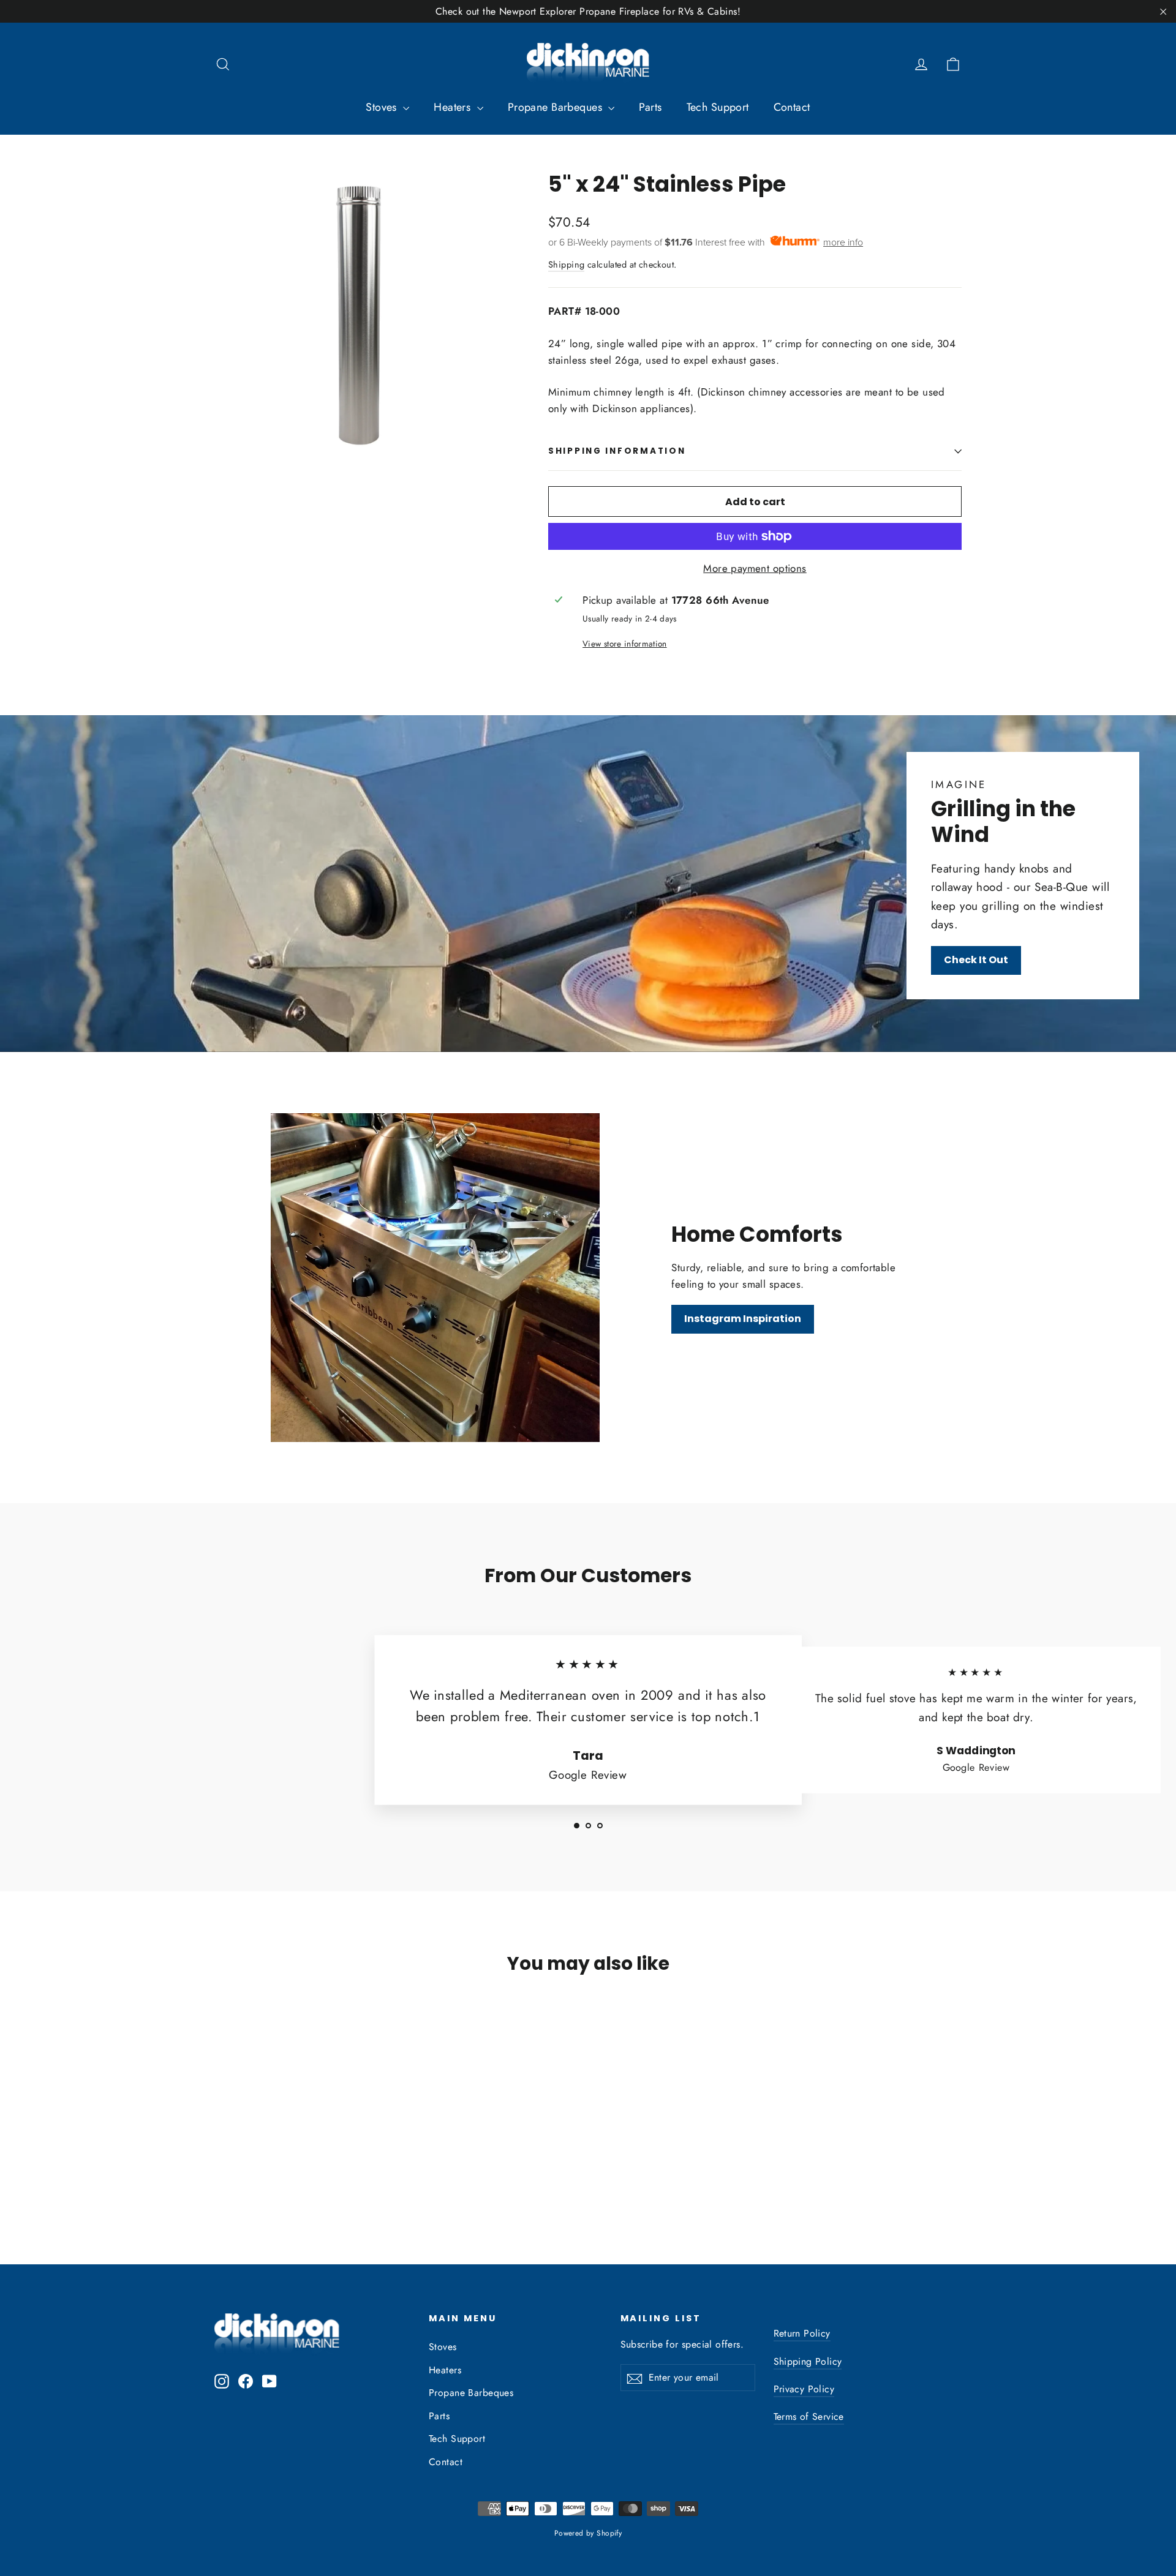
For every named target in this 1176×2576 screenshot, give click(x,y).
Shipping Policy (808, 2361)
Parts (650, 107)
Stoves (383, 107)
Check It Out (976, 960)
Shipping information (617, 451)
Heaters (454, 107)
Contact (792, 107)
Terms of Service (809, 2416)
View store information (624, 644)
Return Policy (802, 2333)
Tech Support (718, 107)
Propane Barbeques (557, 107)
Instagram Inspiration (743, 1319)
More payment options (755, 568)
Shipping (566, 265)
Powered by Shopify (588, 2533)
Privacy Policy (804, 2389)
